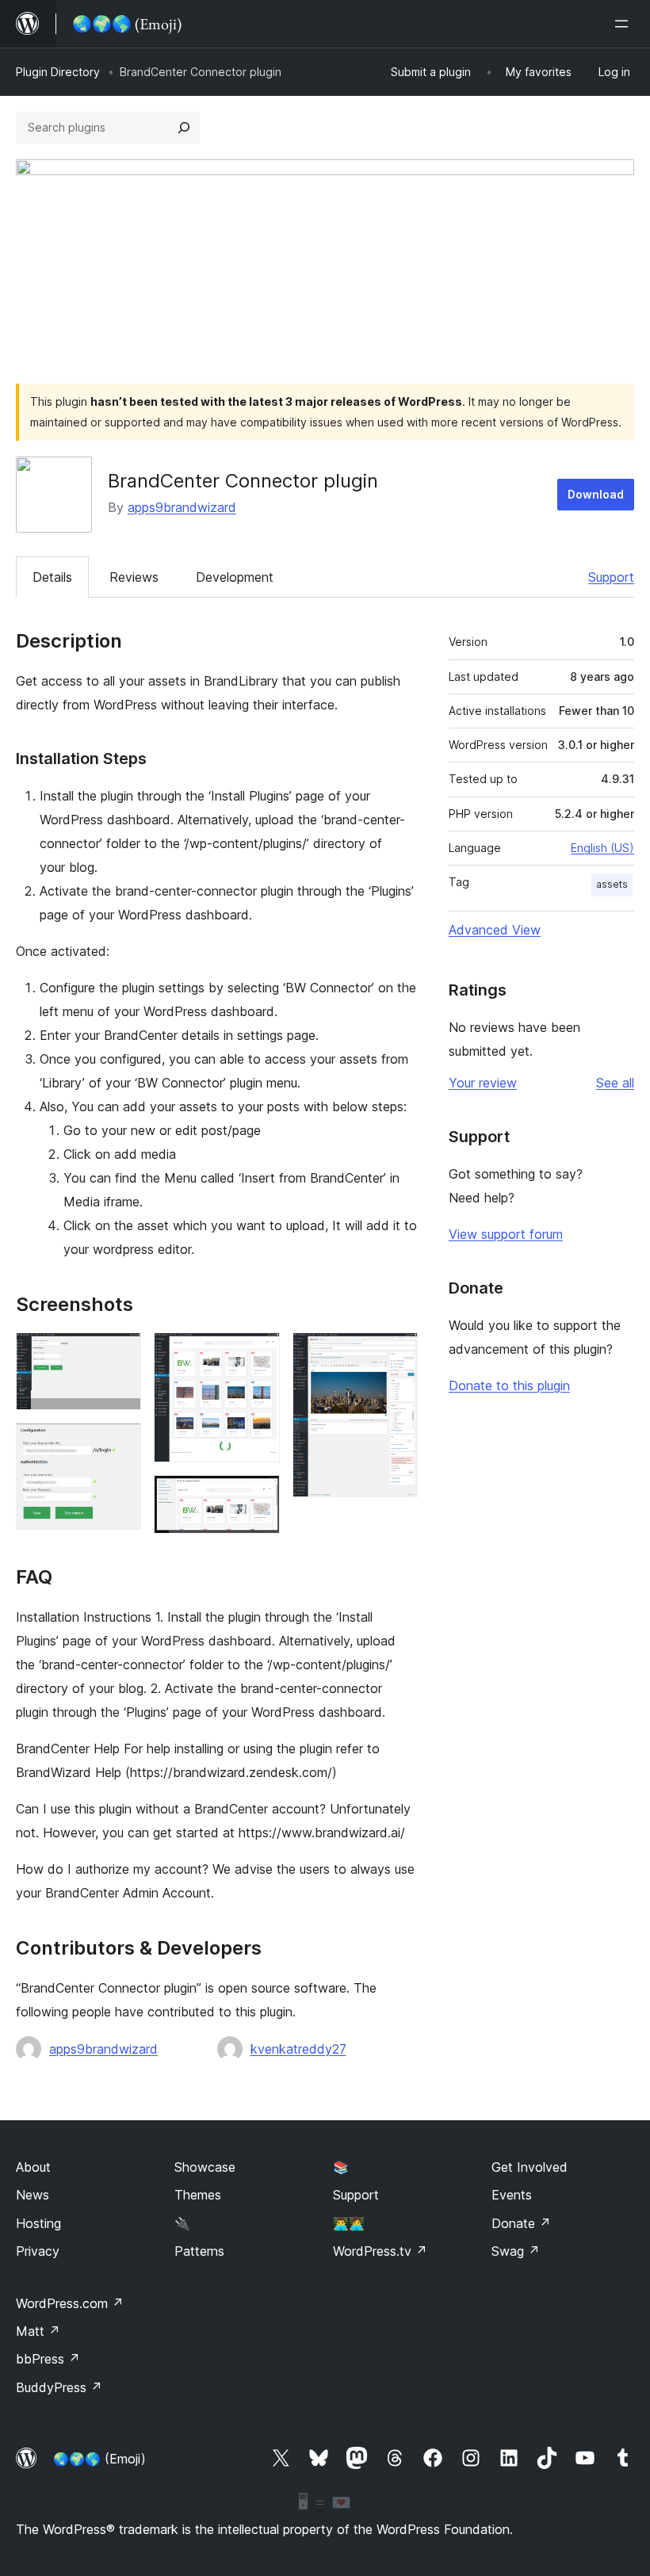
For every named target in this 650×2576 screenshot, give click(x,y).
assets (612, 884)
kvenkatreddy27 (298, 2049)
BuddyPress (59, 2387)
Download (596, 494)
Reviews (134, 577)
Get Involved (530, 2167)
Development (235, 577)
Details (52, 577)
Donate (521, 2223)
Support (611, 577)
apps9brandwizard (182, 507)
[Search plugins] (184, 128)
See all (615, 1083)
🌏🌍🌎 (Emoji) (99, 2459)
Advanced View (495, 930)
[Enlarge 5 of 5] (396, 1354)
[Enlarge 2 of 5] (120, 1444)
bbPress (48, 2359)
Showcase (205, 2167)
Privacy (38, 2251)
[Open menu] (625, 24)
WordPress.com (70, 2303)
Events (512, 2195)
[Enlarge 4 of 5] (258, 1496)
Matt (38, 2331)
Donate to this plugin (509, 1385)
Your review (483, 1083)
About (33, 2167)
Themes (198, 2195)
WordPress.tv (380, 2251)
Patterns (199, 2251)
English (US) (602, 848)
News (32, 2195)
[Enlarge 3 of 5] (258, 1354)
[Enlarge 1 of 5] (120, 1354)
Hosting (38, 2223)
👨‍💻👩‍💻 (349, 2223)
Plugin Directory (58, 72)
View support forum (506, 1234)
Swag (516, 2251)
